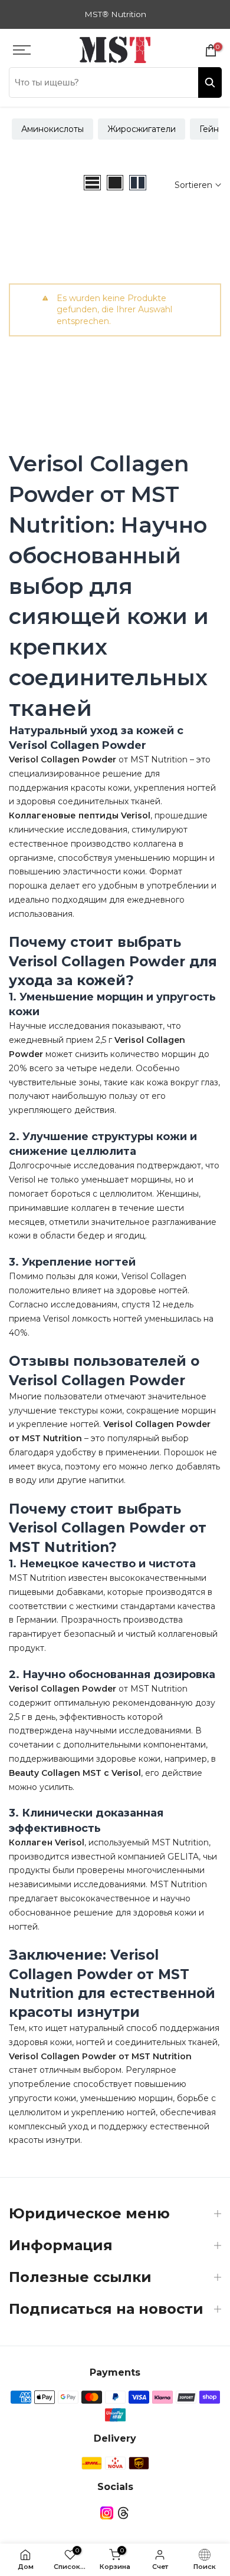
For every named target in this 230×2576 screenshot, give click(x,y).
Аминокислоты (52, 129)
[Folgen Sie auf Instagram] (107, 2513)
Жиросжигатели (142, 129)
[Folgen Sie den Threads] (123, 2513)
